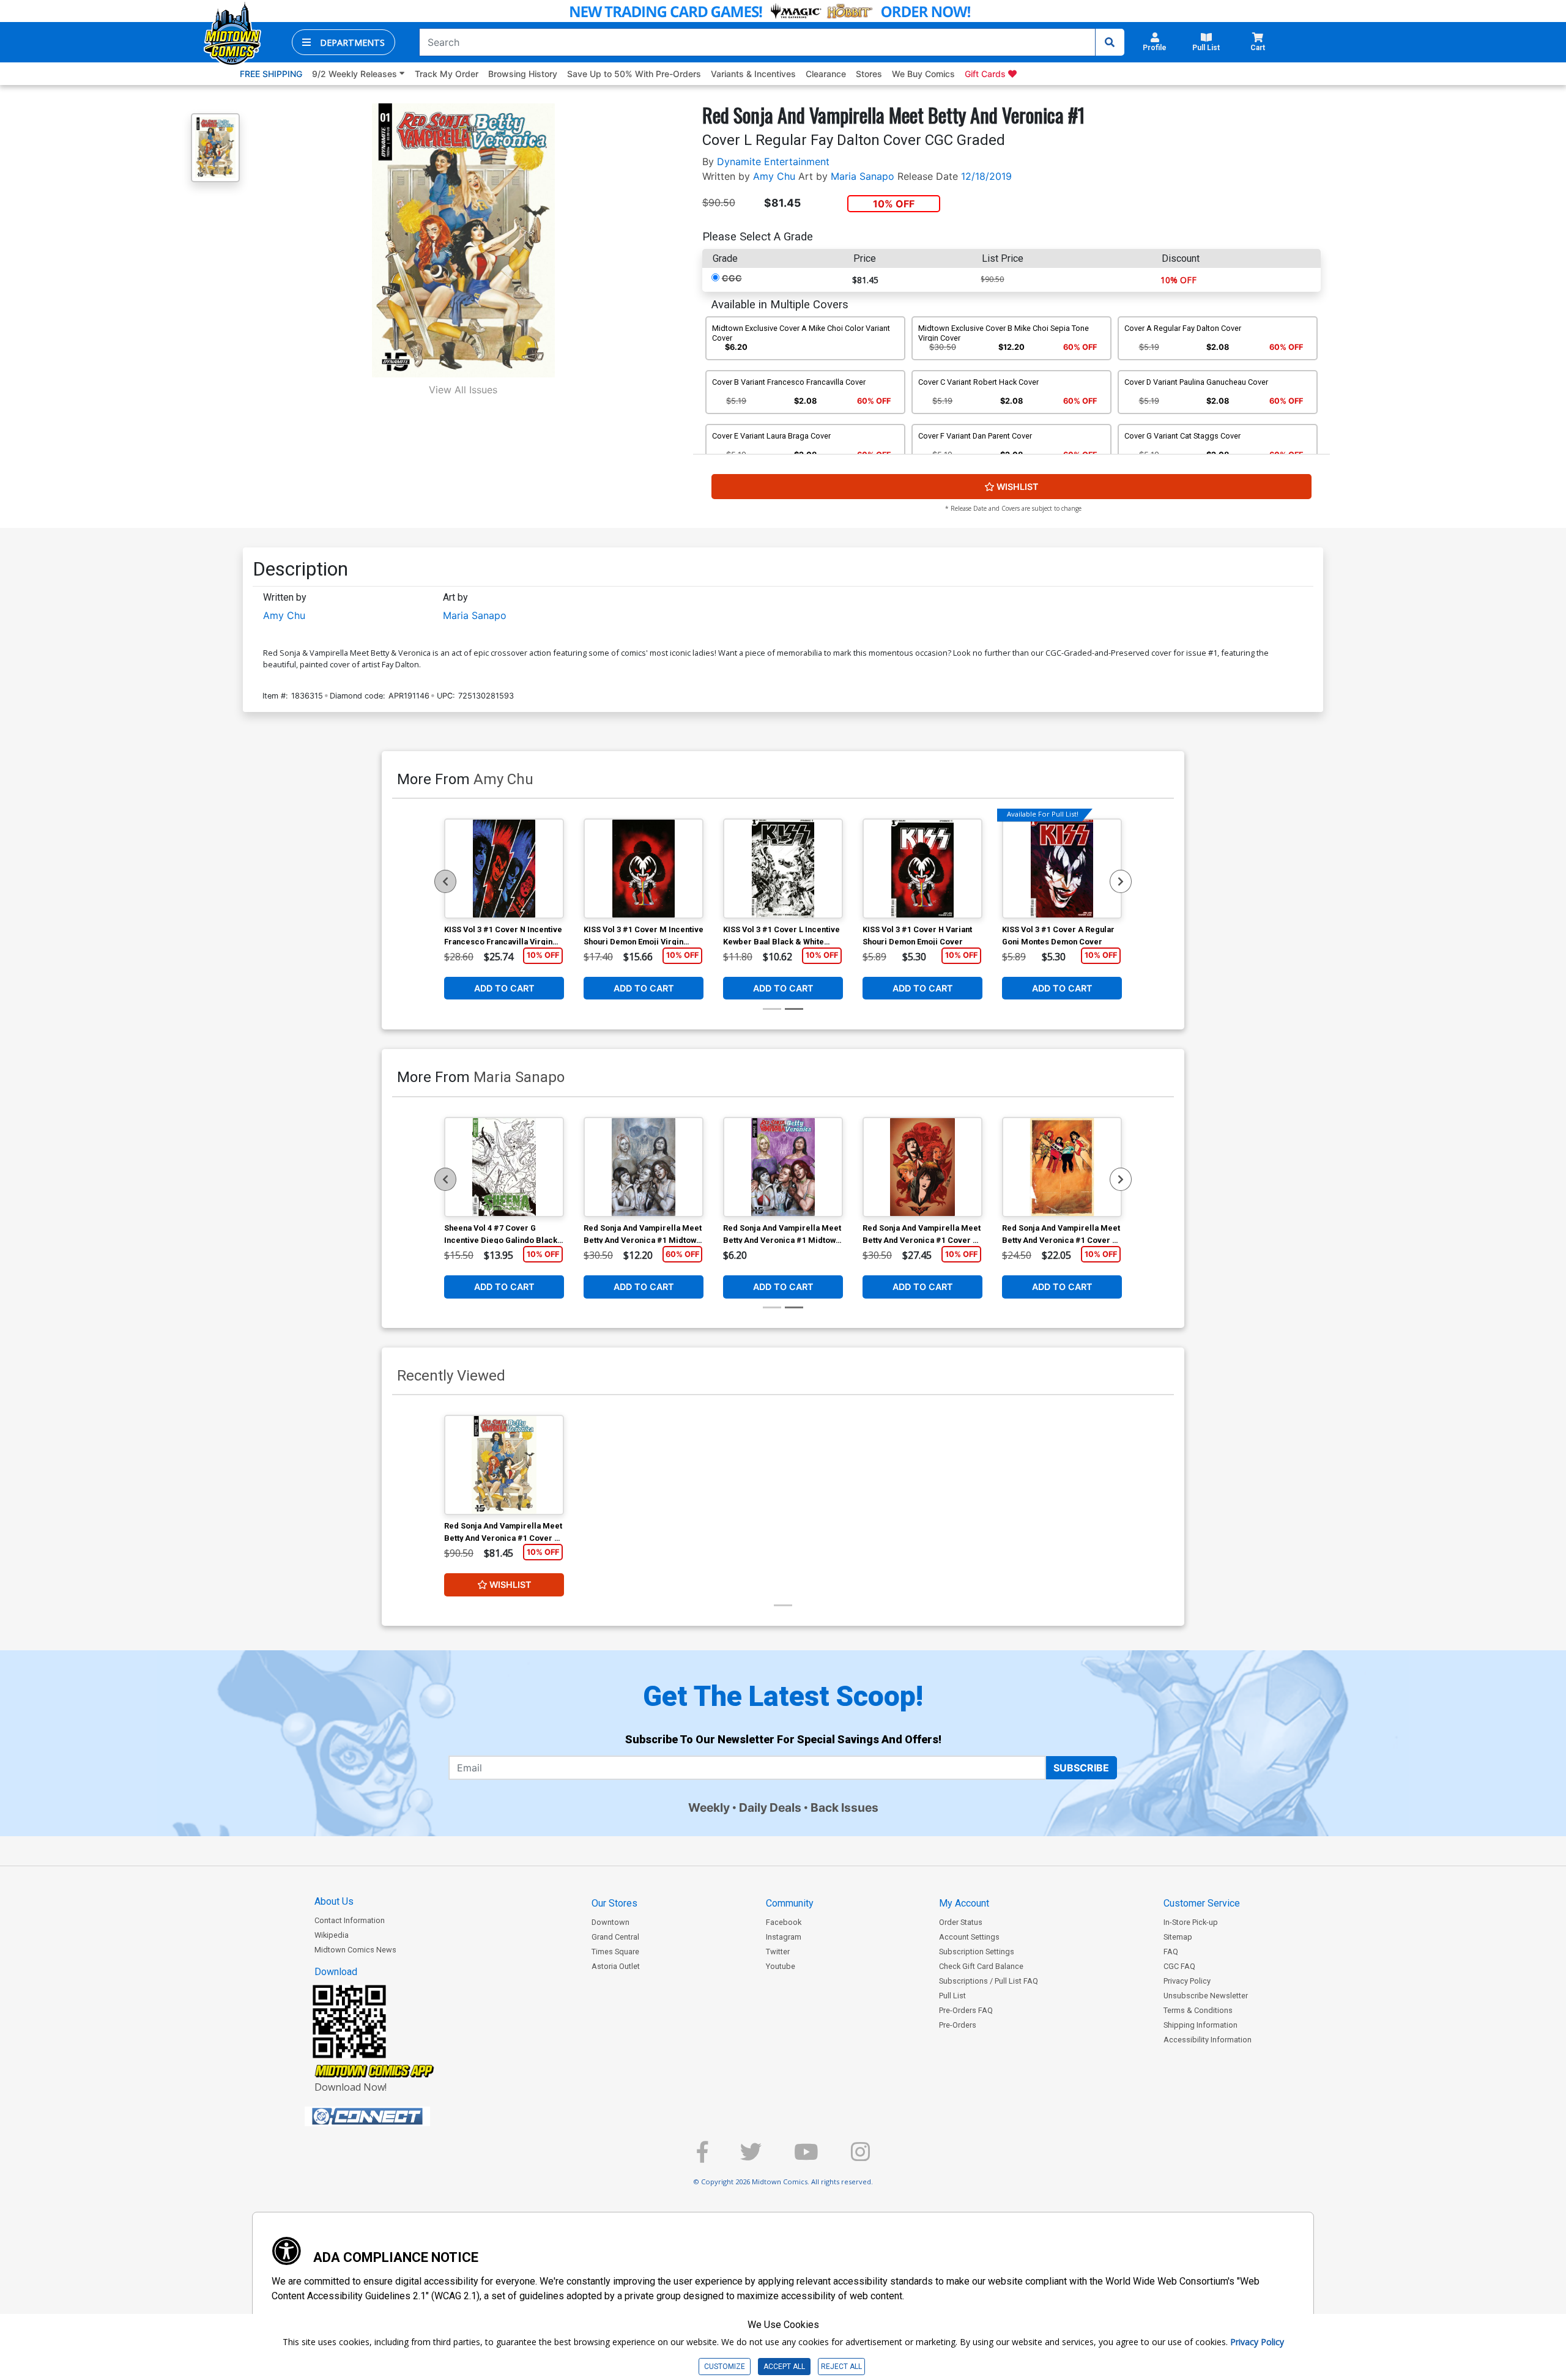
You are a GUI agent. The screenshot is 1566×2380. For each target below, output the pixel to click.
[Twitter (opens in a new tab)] (751, 2157)
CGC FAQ (1179, 1966)
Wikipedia (332, 1935)
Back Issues (844, 1807)
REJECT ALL (841, 2367)
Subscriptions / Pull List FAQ (989, 1981)
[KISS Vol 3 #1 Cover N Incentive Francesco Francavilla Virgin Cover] (504, 869)
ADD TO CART (504, 988)
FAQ (1171, 1952)
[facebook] (702, 2157)
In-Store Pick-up (1191, 1922)
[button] (343, 42)
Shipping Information (1200, 2025)
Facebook (784, 1922)
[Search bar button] (1110, 42)
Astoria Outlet (616, 1966)
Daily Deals (770, 1807)
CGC (732, 278)
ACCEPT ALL (784, 2367)
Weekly (709, 1807)
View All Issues (463, 390)
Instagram (784, 1937)
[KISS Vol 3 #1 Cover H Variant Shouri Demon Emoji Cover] (922, 869)
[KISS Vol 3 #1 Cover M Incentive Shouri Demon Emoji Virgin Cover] (644, 869)
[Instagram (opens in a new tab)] (860, 2157)
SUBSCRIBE (1081, 1768)
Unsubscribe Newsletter (1206, 1996)
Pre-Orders (958, 2025)
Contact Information (350, 1920)
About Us (334, 1901)
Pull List (952, 1996)
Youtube (781, 1966)
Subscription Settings (977, 1952)
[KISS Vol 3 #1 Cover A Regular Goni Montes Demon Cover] (1062, 869)
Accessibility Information (1208, 2040)
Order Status (961, 1922)
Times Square (615, 1952)
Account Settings (969, 1937)
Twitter (778, 1952)
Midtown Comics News (355, 1950)
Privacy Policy (1187, 1981)
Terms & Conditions (1198, 2010)
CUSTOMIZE (725, 2367)
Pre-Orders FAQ (966, 2010)
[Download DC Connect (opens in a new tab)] (390, 2116)
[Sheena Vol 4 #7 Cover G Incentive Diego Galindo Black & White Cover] (504, 1167)
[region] (445, 881)
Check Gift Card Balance (981, 1966)
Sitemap (1178, 1937)
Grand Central (615, 1937)
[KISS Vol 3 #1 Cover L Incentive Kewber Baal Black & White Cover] (783, 869)
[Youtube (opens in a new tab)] (806, 2157)
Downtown (610, 1922)
